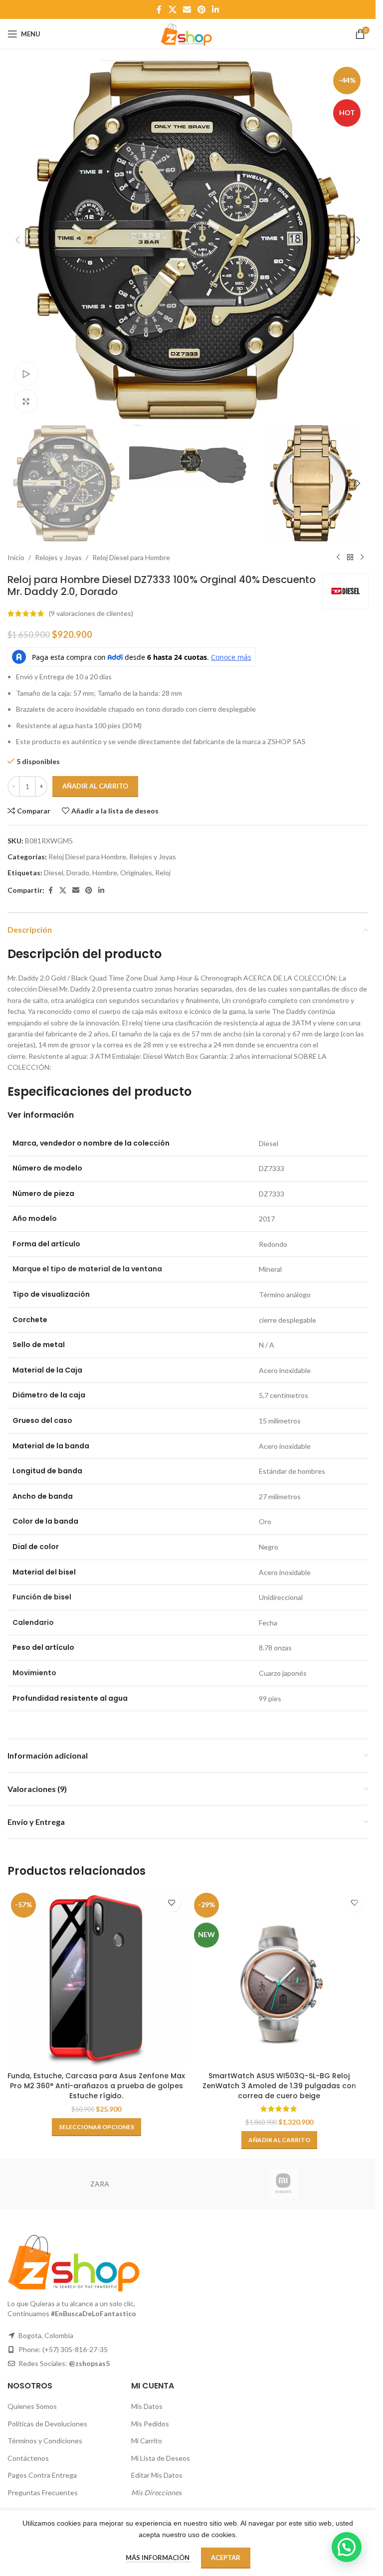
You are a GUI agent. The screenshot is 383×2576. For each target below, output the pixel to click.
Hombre (105, 873)
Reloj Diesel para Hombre (131, 557)
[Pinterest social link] (202, 9)
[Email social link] (187, 9)
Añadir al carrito (95, 786)
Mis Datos (147, 2406)
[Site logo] (188, 33)
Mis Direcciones (156, 2492)
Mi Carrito (147, 2441)
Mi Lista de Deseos (161, 2458)
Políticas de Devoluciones (47, 2424)
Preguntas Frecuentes (43, 2492)
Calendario (33, 1622)
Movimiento (34, 1673)
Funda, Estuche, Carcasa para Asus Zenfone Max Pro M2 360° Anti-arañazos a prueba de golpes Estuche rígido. (96, 2085)
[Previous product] (338, 558)
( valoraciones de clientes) (91, 613)
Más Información (158, 2558)
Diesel (54, 873)
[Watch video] (26, 374)
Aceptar (226, 2558)
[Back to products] (350, 558)
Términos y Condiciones (45, 2441)
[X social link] (172, 9)
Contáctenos (28, 2458)
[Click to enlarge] (26, 401)
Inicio (16, 557)
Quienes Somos (32, 2406)
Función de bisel (42, 1597)
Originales (136, 873)
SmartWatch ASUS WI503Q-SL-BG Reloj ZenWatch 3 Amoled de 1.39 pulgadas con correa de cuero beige (279, 2085)
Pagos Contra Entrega (42, 2475)
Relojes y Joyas (58, 557)
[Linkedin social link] (216, 9)
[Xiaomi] (284, 2184)
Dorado (78, 873)
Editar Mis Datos (157, 2475)
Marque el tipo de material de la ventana (87, 1269)
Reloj (163, 873)
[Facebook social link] (159, 9)
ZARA (100, 2184)
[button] (17, 240)
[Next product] (362, 558)
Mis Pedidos (150, 2424)
